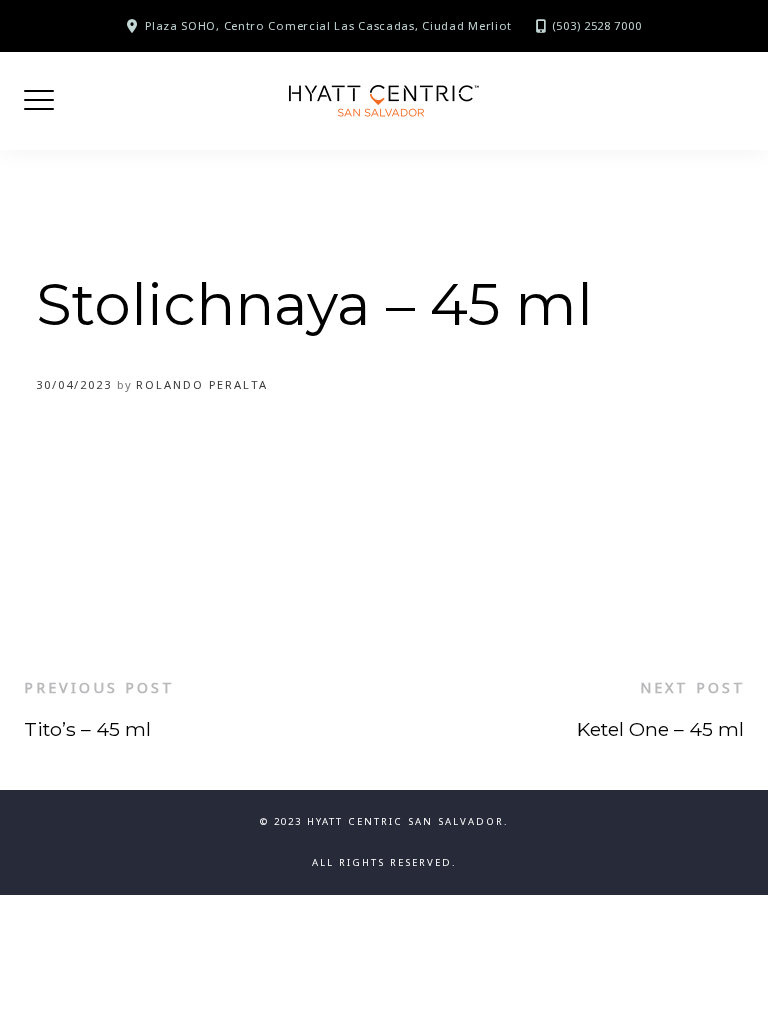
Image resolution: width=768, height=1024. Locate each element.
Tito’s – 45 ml (87, 729)
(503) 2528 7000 (597, 25)
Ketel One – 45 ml (660, 729)
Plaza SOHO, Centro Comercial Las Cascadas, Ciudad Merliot (328, 25)
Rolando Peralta (202, 384)
